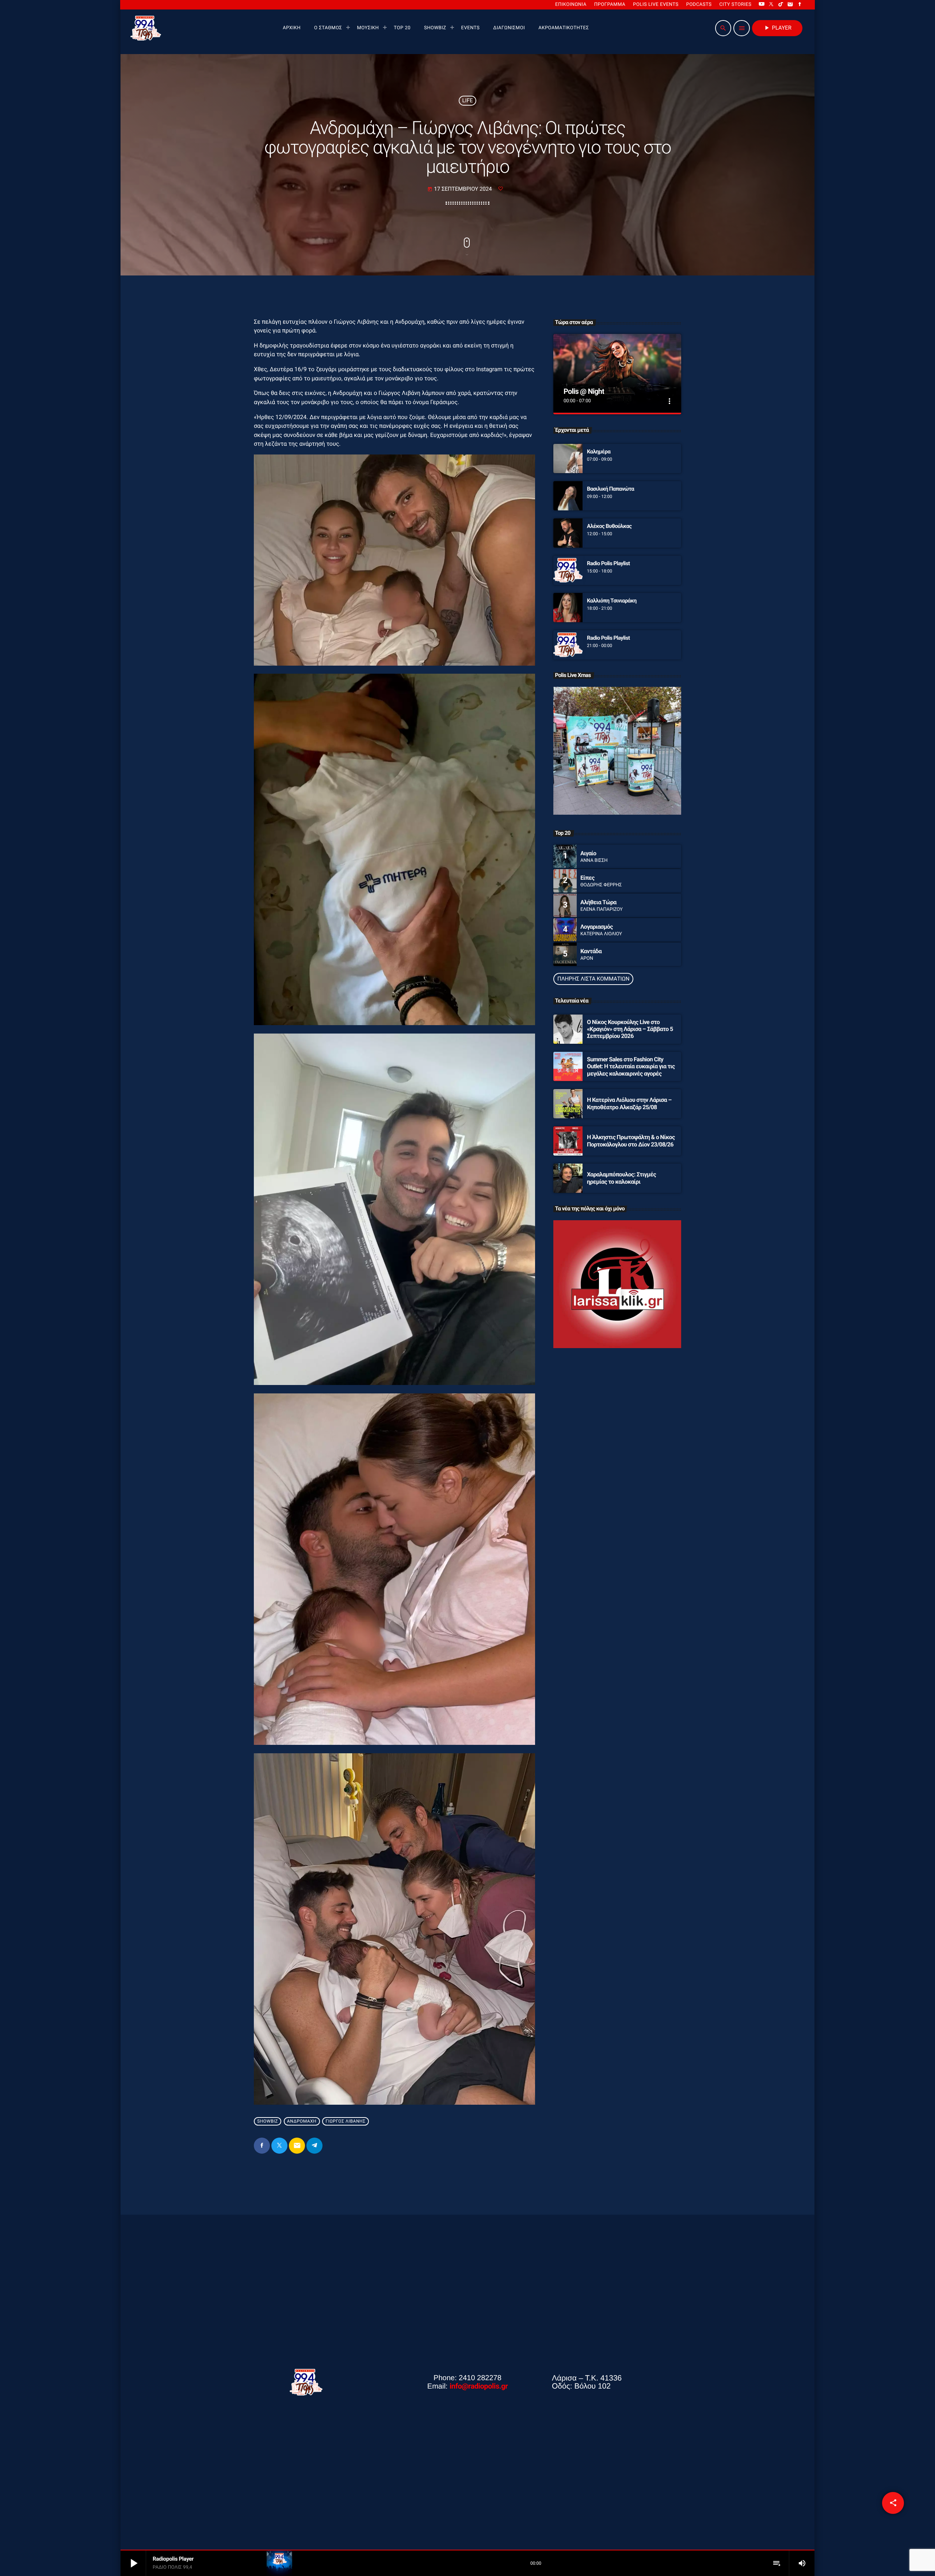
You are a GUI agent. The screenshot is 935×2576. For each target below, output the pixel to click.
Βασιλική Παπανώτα (610, 489)
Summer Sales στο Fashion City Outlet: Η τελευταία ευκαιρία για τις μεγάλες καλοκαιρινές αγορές (631, 1066)
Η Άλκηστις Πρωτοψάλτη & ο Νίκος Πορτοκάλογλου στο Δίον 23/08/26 (631, 1141)
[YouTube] (762, 5)
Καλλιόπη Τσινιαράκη (612, 601)
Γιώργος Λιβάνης (346, 2121)
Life (468, 100)
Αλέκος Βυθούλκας (609, 526)
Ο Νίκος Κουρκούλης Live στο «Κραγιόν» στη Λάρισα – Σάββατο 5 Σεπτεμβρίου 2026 (630, 1029)
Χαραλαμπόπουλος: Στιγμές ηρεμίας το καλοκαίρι (621, 1178)
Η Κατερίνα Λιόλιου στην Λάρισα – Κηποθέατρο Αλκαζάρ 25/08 (629, 1103)
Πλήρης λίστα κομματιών (593, 979)
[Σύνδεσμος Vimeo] (146, 28)
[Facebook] (800, 5)
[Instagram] (790, 5)
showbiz (268, 2121)
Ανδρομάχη (302, 2121)
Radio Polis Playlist (608, 563)
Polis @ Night (584, 391)
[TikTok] (781, 5)
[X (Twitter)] (771, 5)
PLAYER (777, 28)
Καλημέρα (599, 452)
